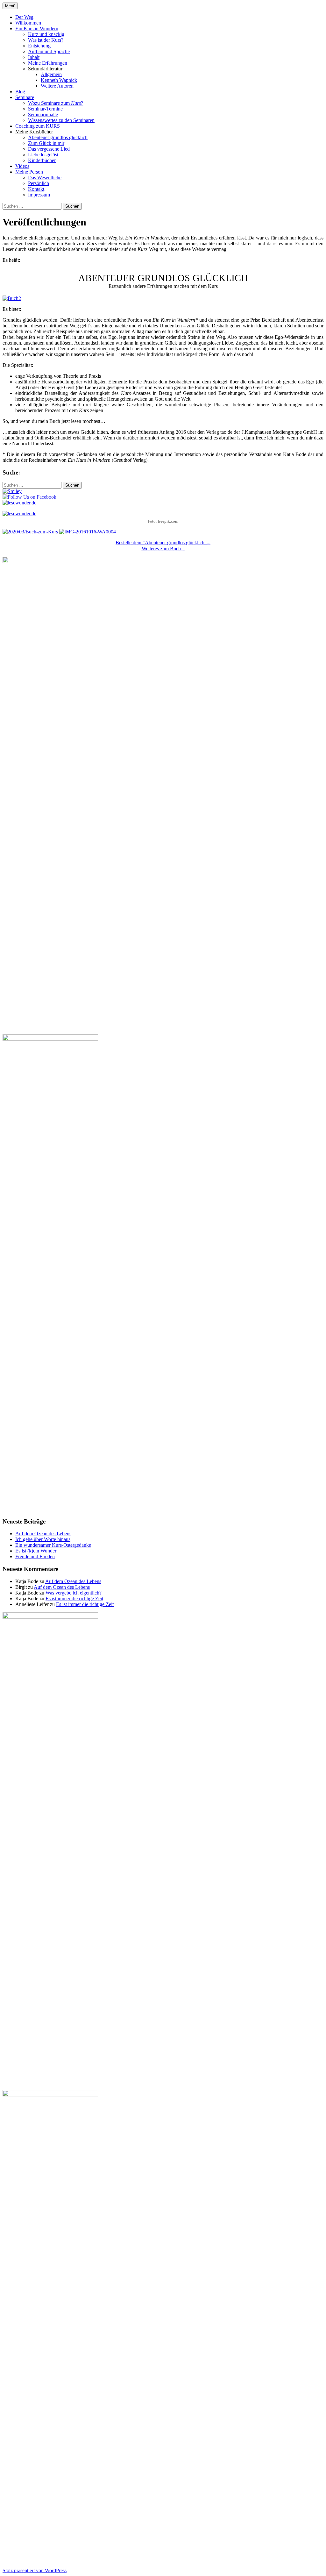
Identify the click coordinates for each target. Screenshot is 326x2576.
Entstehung (39, 46)
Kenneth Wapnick (59, 80)
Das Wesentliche (45, 178)
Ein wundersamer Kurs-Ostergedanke (53, 1545)
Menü (10, 6)
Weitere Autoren (57, 86)
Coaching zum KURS (38, 126)
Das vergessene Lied (49, 149)
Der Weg (24, 17)
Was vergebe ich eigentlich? (74, 1593)
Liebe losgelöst (43, 155)
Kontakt (36, 189)
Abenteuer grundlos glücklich (58, 137)
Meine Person (29, 172)
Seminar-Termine (45, 109)
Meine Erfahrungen (48, 63)
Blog (20, 92)
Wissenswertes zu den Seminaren (61, 120)
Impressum (39, 195)
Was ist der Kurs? (46, 40)
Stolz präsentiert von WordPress (35, 2570)
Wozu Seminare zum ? (56, 103)
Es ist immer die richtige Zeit (74, 1598)
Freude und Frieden (35, 1556)
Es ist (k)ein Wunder (36, 1551)
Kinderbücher (42, 160)
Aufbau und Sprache (49, 51)
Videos (22, 166)
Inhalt (34, 57)
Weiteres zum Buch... (163, 549)
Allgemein (51, 74)
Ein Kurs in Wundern (37, 29)
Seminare (25, 97)
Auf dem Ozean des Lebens (43, 1534)
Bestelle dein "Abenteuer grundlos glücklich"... (163, 542)
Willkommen (28, 23)
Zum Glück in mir (46, 143)
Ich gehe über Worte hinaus (43, 1539)
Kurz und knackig (46, 34)
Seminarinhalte (43, 114)
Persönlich (39, 183)
